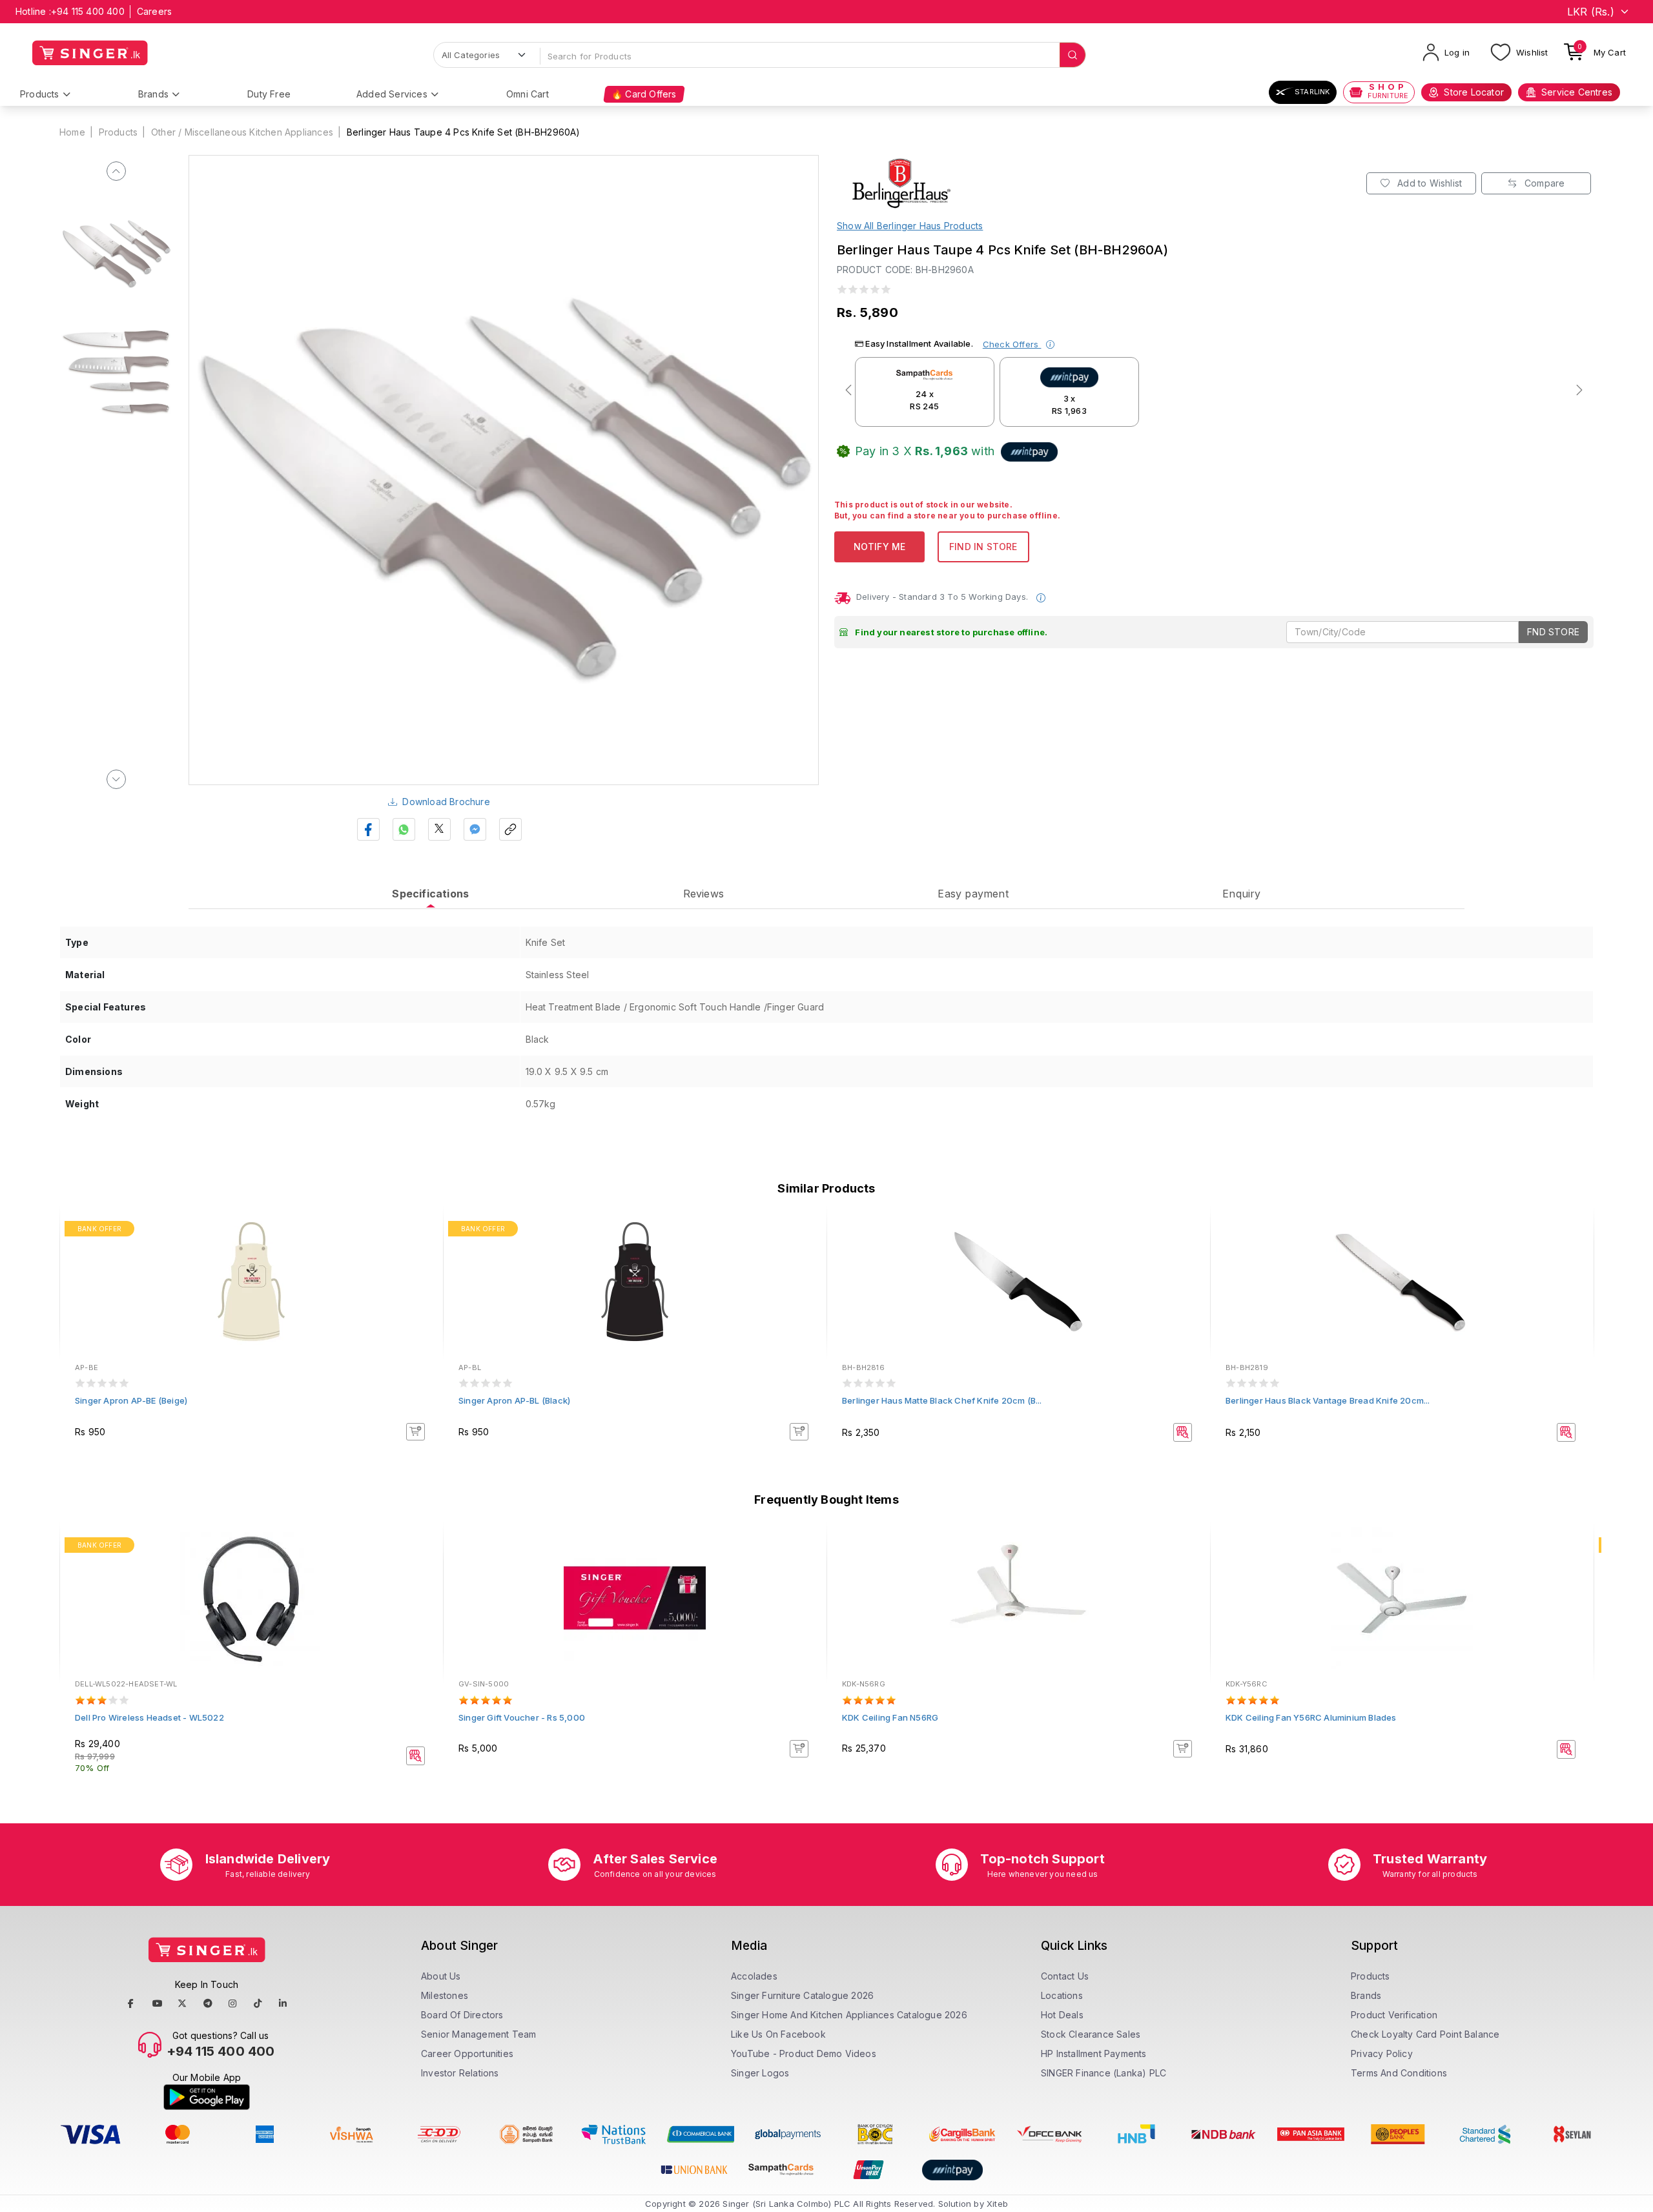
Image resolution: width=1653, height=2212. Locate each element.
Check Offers (1012, 344)
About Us (441, 1976)
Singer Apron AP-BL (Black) (514, 1400)
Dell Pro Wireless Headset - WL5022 (149, 1717)
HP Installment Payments (1094, 2053)
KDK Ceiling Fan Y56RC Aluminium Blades (1311, 1717)
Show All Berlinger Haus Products (910, 226)
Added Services (392, 94)
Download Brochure (446, 802)
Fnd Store (1553, 632)
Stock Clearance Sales (1091, 2034)
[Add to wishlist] (424, 1231)
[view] (424, 1265)
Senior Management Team (478, 2034)
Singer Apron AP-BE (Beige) (131, 1400)
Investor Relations (460, 2073)
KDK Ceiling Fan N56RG (890, 1717)
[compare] (424, 1248)
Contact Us (1065, 1976)
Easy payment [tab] (973, 894)
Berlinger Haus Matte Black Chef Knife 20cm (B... (942, 1400)
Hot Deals (1062, 2015)
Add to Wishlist (1428, 183)
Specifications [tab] (430, 894)
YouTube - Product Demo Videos (804, 2053)
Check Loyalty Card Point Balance (1425, 2034)
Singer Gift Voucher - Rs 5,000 (522, 1717)
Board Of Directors (462, 2015)
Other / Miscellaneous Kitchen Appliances (242, 132)
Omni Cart (528, 94)
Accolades (754, 1976)
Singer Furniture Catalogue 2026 (802, 1995)
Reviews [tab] (703, 894)
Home (72, 132)
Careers (154, 11)
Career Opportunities (467, 2053)
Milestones (445, 1995)
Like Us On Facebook (778, 2034)
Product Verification (1394, 2015)
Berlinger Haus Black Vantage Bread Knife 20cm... (1328, 1400)
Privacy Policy (1382, 2053)
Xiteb (997, 2204)
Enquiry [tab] (1241, 894)
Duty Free (269, 94)
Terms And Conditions (1399, 2073)
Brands (153, 94)
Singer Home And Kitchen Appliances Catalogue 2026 (849, 2015)
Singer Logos (760, 2073)
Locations (1062, 1995)
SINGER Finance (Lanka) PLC (1104, 2073)
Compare (1544, 183)
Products (40, 94)
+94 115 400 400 (88, 11)
